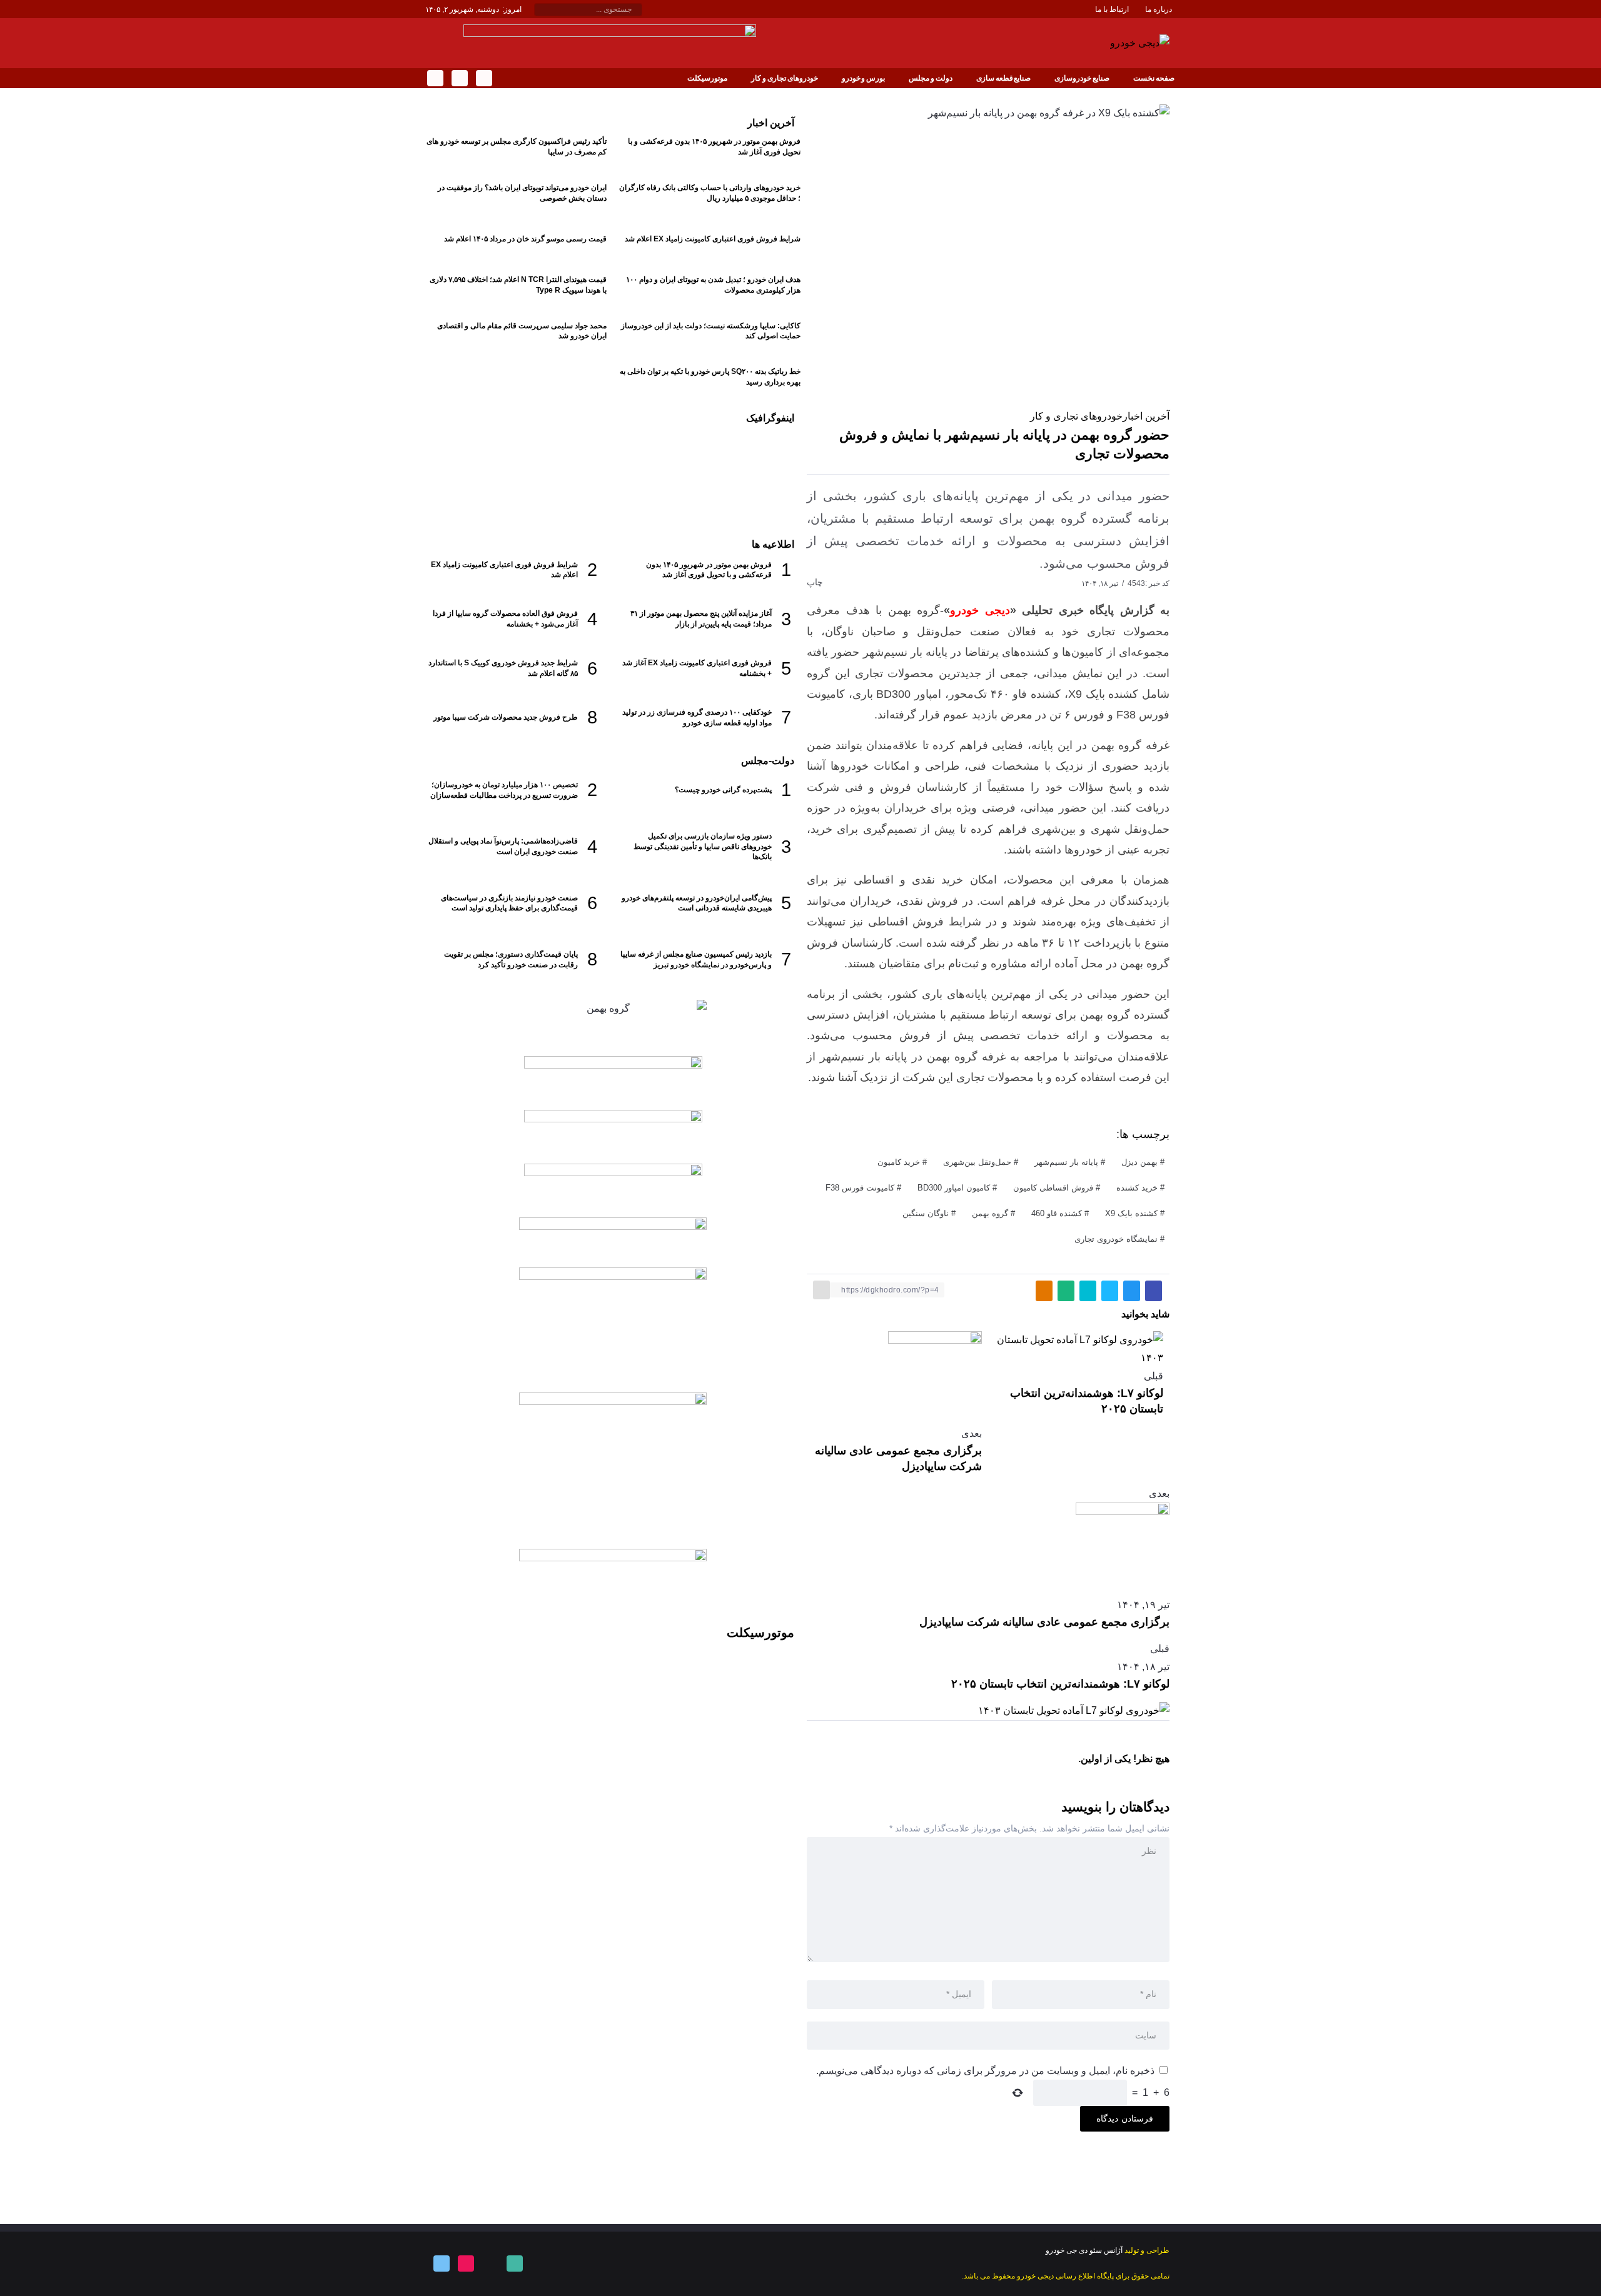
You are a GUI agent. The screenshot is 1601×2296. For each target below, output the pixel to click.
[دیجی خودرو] (1140, 42)
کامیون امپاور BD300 (954, 1188)
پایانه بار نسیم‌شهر (1066, 1162)
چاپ (816, 582)
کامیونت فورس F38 (860, 1188)
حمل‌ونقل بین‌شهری (977, 1162)
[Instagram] (459, 78)
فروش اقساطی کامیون (1053, 1188)
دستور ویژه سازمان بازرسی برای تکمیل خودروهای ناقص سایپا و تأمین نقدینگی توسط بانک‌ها (703, 847)
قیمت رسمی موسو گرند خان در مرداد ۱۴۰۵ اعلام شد (525, 239)
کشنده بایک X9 (1131, 1213)
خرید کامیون (899, 1162)
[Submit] (541, 10)
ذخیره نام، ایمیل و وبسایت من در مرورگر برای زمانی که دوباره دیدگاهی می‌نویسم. (985, 2071)
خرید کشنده (1137, 1188)
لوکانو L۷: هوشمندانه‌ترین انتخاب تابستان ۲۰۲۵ (1060, 1684)
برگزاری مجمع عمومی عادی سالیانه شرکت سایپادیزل (1044, 1622)
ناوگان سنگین (926, 1213)
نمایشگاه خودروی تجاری (1116, 1239)
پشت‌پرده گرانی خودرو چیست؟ (723, 790)
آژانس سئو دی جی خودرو (1084, 2250)
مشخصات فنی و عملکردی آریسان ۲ (651, 472)
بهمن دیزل (1139, 1162)
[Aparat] (465, 2263)
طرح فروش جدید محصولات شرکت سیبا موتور (506, 717)
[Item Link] (754, 473)
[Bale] (483, 78)
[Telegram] (434, 78)
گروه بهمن (990, 1213)
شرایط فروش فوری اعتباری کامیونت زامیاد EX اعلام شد (713, 239)
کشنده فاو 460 (1057, 1213)
